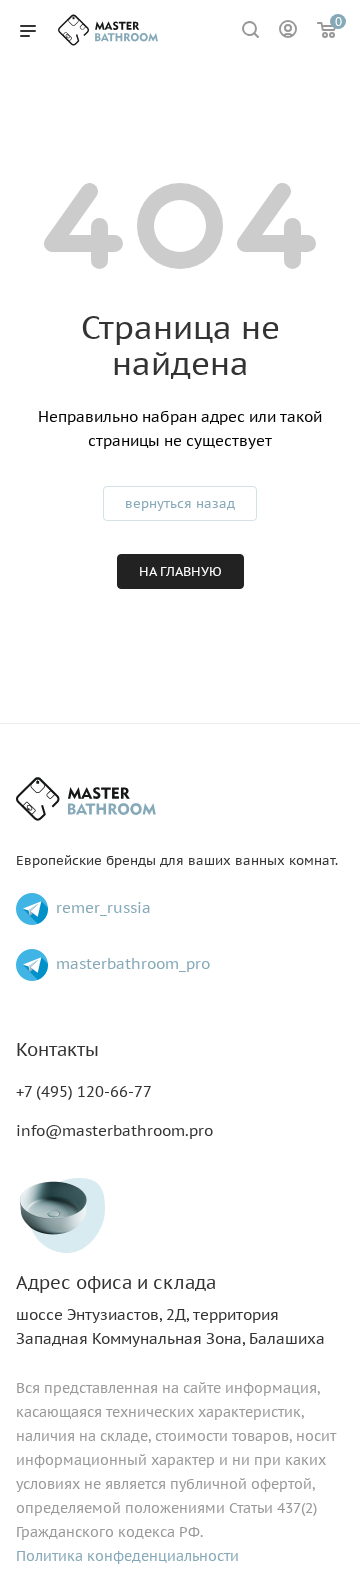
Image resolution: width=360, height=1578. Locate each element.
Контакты (57, 1049)
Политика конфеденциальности (127, 1556)
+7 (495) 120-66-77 (84, 1091)
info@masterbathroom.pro (114, 1130)
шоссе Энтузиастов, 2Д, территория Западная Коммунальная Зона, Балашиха (170, 1310)
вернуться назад (180, 503)
